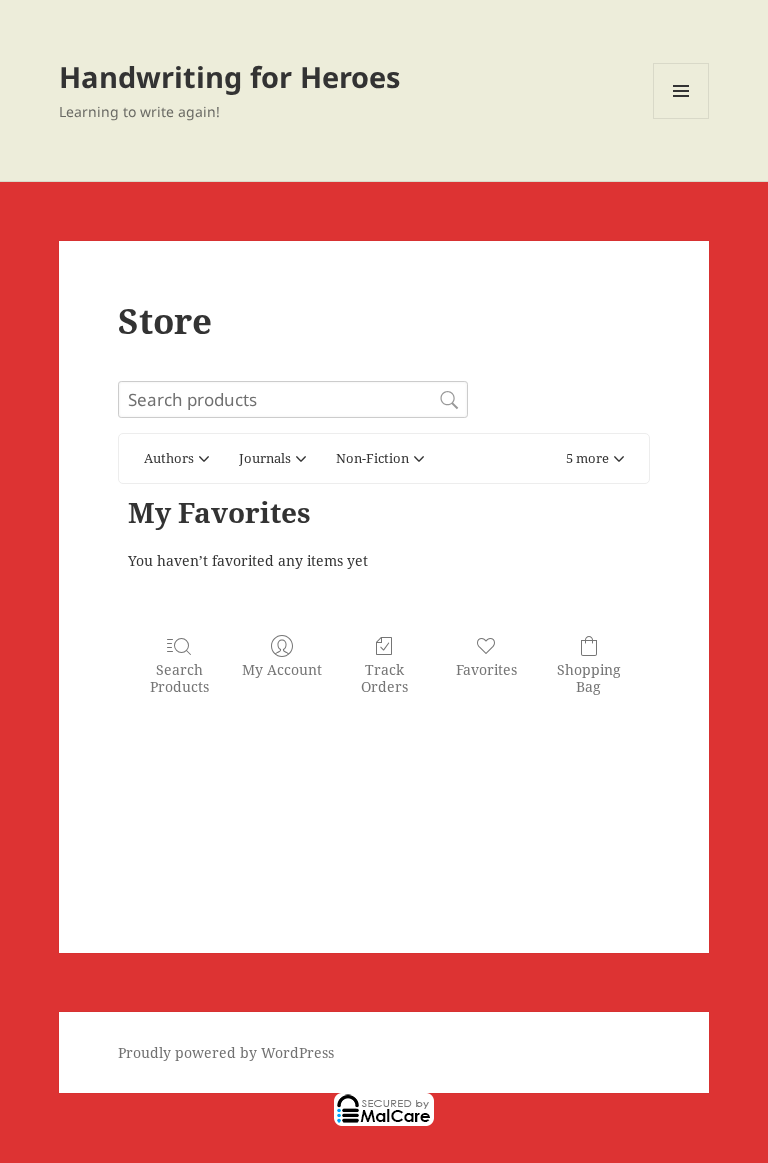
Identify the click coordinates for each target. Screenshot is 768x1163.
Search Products (179, 678)
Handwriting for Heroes (229, 76)
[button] (595, 459)
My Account (282, 669)
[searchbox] (293, 399)
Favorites (486, 669)
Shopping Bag (589, 678)
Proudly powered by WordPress (226, 1052)
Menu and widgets (681, 118)
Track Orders (384, 678)
